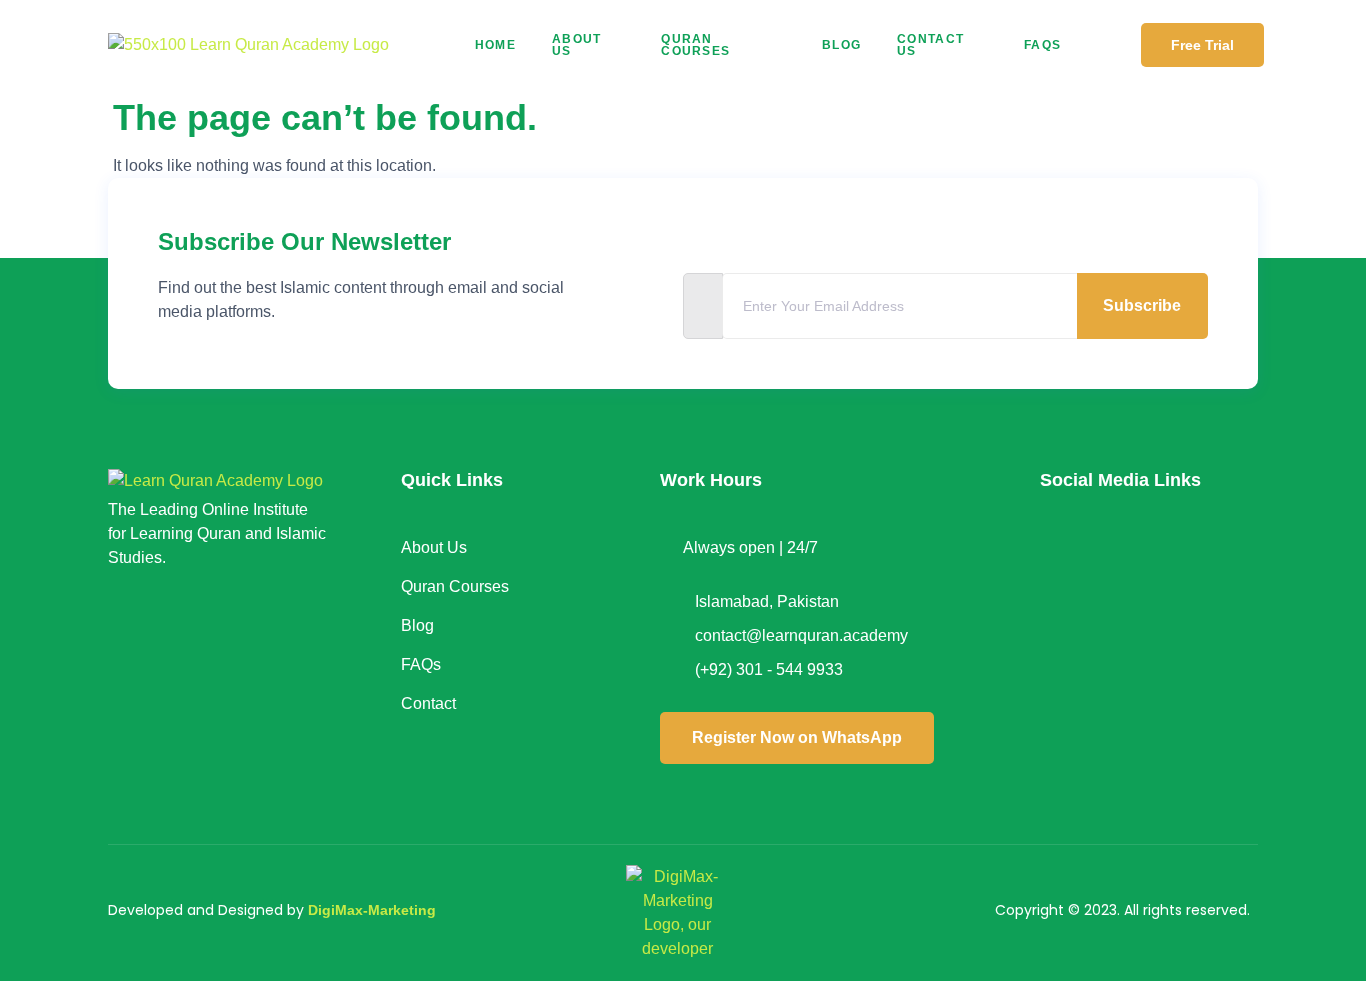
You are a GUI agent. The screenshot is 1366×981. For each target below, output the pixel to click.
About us (577, 45)
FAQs (1042, 45)
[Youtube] (1065, 633)
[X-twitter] (1194, 561)
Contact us (930, 45)
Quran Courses (695, 45)
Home (495, 45)
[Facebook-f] (1065, 561)
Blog (841, 45)
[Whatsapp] (1194, 633)
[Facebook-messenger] (1129, 633)
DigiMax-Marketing (372, 910)
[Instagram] (1129, 561)
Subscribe (1142, 305)
